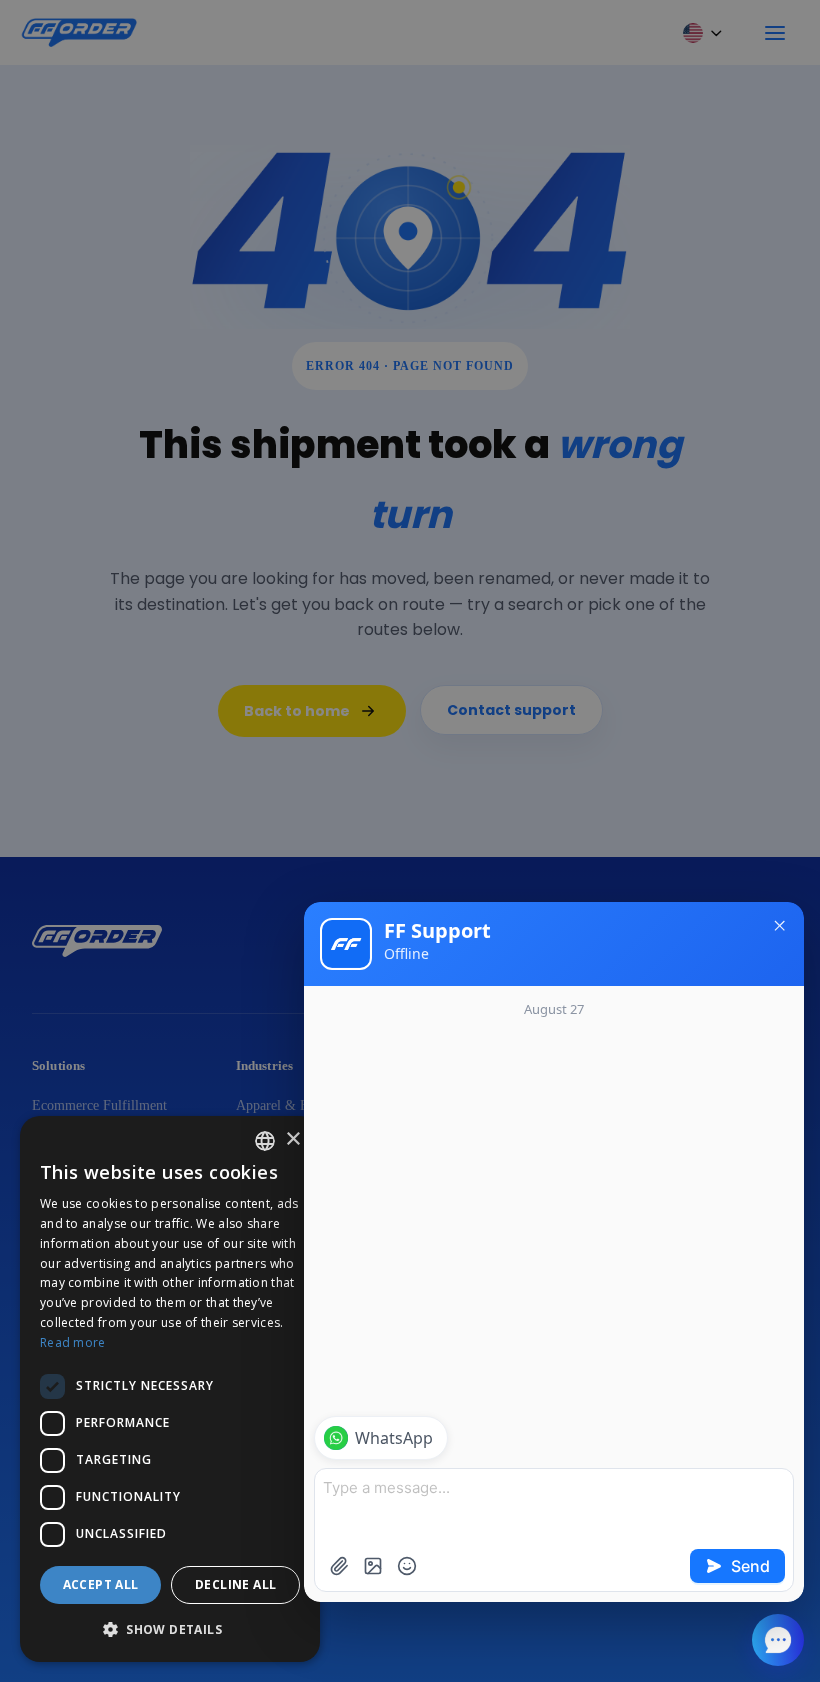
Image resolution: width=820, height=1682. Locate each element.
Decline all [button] (235, 1584)
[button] (170, 1629)
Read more (73, 1342)
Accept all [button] (101, 1584)
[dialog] (170, 1389)
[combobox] (265, 1141)
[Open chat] (778, 1640)
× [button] (292, 1139)
